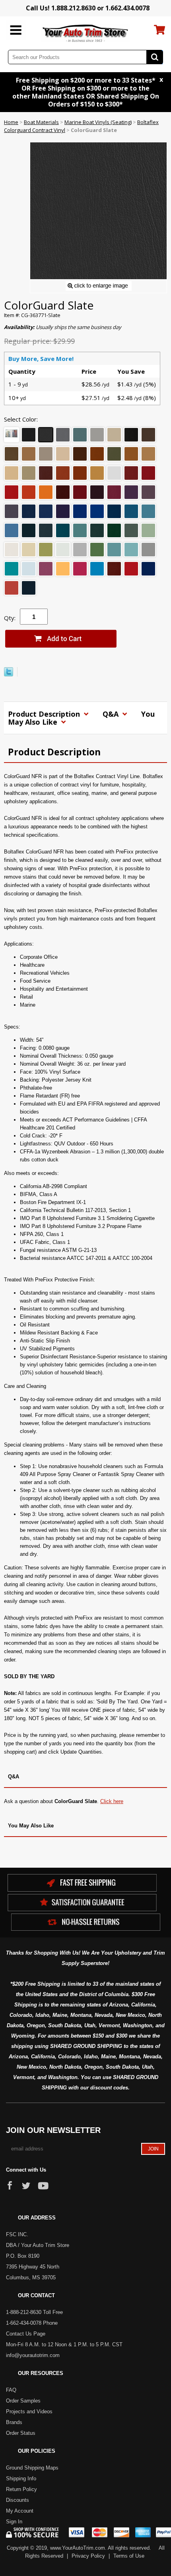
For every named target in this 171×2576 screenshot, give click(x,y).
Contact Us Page (26, 2334)
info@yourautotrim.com (33, 2355)
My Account (20, 2511)
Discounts (17, 2500)
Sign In (14, 2522)
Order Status (21, 2433)
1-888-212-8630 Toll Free (34, 2312)
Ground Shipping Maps (32, 2468)
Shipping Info (21, 2478)
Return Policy (21, 2489)
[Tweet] (9, 674)
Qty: (10, 618)
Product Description (45, 714)
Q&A (112, 714)
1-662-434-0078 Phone (32, 2323)
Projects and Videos (29, 2411)
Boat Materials (41, 122)
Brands (14, 2422)
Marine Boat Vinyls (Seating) (98, 122)
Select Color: (21, 419)
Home (11, 122)
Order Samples (23, 2401)
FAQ (11, 2390)
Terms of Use (129, 2556)
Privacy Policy (88, 2556)
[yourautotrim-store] (86, 33)
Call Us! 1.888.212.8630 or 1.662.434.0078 (88, 8)
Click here (112, 1801)
